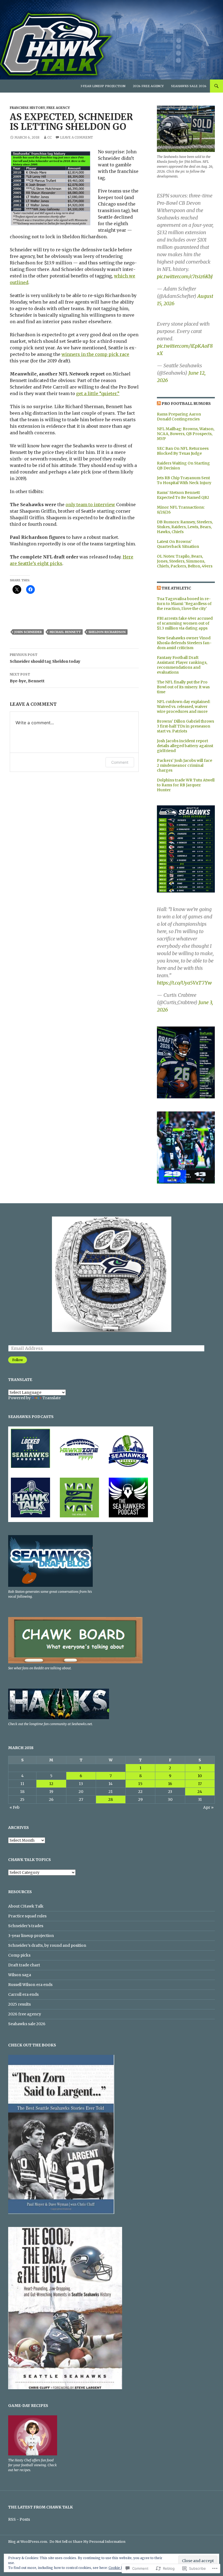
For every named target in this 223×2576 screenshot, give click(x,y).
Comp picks (19, 1955)
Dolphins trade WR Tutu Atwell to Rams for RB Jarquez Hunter (186, 785)
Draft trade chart (24, 1965)
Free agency (58, 108)
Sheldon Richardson (107, 632)
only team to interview (90, 505)
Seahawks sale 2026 (189, 86)
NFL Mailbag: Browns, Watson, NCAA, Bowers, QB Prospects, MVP (186, 434)
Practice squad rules (27, 1916)
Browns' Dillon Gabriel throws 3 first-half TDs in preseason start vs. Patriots (185, 726)
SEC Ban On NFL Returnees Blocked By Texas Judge (183, 451)
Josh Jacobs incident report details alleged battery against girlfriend (185, 746)
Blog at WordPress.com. (28, 2542)
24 (200, 1792)
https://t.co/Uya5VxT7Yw (184, 983)
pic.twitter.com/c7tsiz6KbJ (185, 276)
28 (111, 1799)
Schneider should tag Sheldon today (45, 658)
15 (140, 1784)
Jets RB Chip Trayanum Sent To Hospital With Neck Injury (184, 480)
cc (49, 137)
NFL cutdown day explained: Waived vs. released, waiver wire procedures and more (184, 707)
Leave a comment (77, 137)
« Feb (15, 1807)
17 (200, 1784)
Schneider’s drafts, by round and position (47, 1945)
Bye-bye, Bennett (27, 678)
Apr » (208, 1807)
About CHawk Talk (26, 1906)
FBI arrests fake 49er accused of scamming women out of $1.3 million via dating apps (185, 623)
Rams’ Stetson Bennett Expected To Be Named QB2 (183, 495)
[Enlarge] (206, 812)
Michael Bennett (65, 632)
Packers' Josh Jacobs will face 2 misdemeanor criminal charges (185, 765)
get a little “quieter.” (98, 393)
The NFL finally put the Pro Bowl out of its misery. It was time (183, 687)
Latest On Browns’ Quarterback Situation (178, 544)
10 (200, 1776)
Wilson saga (20, 1975)
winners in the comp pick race (95, 354)
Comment (120, 762)
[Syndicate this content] (159, 404)
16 (170, 1784)
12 (51, 1784)
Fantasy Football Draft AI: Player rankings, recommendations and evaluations (182, 665)
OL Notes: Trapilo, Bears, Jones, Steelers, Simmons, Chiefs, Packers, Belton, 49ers (185, 561)
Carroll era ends (23, 1994)
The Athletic (176, 588)
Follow (18, 1360)
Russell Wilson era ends (30, 1985)
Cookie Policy (120, 2568)
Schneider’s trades (26, 1926)
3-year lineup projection (103, 86)
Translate (52, 1398)
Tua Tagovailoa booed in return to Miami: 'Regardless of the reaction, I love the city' (184, 604)
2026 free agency (148, 86)
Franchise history (27, 108)
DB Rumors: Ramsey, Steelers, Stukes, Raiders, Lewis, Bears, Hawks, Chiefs (185, 527)
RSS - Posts (19, 2519)
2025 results (19, 2004)
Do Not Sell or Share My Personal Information (87, 2542)
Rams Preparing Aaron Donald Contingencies (179, 417)
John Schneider (28, 632)
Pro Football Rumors (186, 404)
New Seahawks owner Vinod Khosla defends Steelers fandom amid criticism (184, 643)
